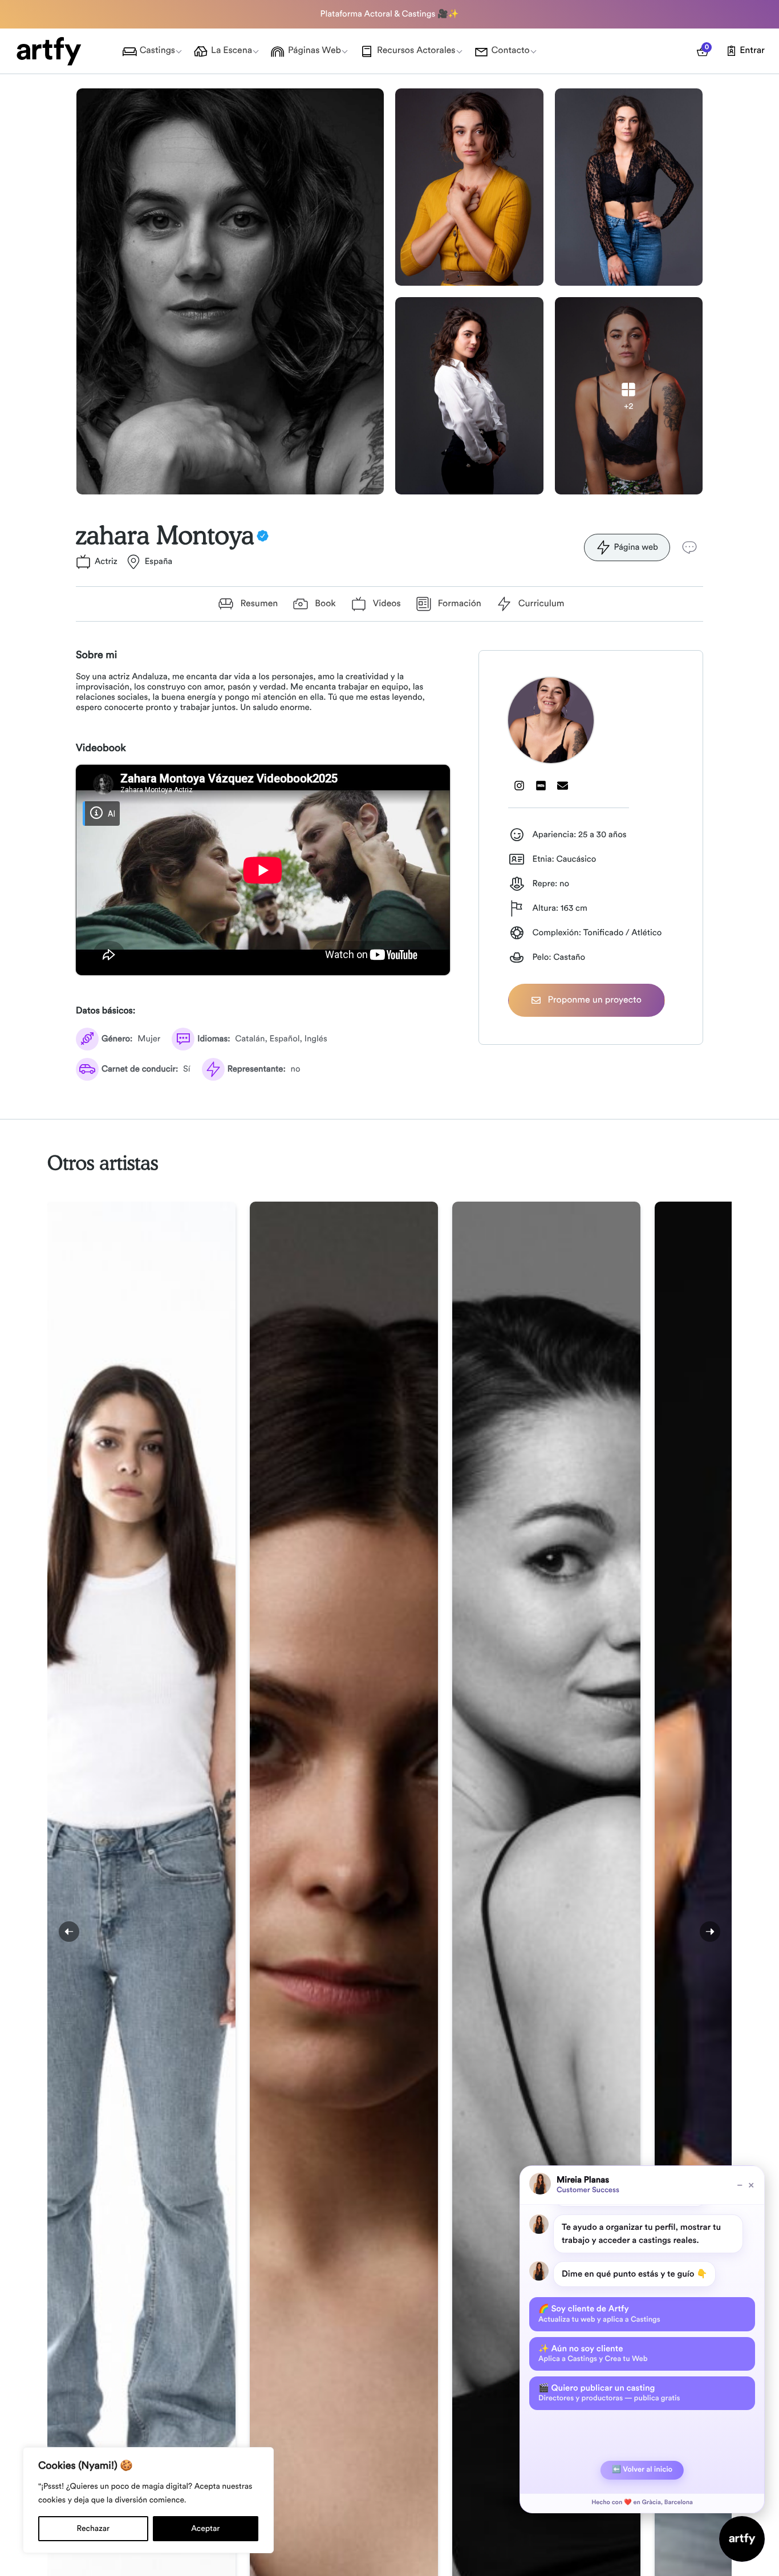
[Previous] (69, 1932)
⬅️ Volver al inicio (642, 2470)
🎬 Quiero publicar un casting (609, 2393)
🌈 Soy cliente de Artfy (599, 2314)
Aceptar (205, 2529)
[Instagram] (519, 785)
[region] (148, 2500)
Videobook (101, 748)
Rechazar (94, 2529)
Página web (636, 547)
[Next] (710, 1932)
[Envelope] (562, 785)
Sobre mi (96, 655)
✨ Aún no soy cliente (593, 2354)
